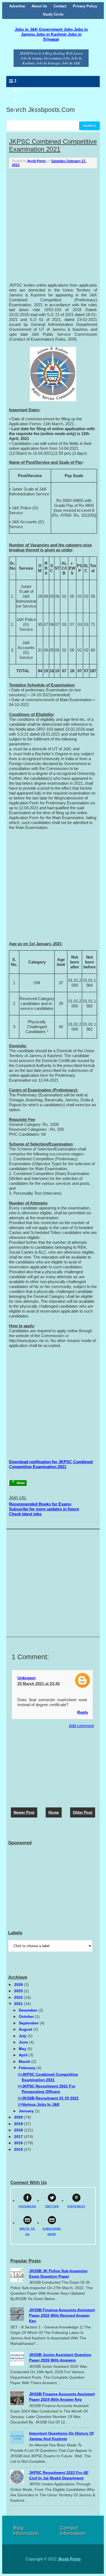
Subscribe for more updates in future (44, 1509)
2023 (19, 1991)
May (23, 2049)
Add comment (81, 1726)
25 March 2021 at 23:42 (39, 1683)
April (24, 2055)
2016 (19, 2143)
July (23, 2036)
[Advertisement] (53, 224)
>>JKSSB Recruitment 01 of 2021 (48, 2098)
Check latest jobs (25, 1514)
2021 (19, 2004)
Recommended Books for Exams (40, 1504)
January (27, 2111)
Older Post (83, 1812)
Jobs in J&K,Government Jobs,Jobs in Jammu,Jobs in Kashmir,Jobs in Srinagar (51, 34)
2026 (19, 1985)
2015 (19, 2149)
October (27, 2016)
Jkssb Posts (69, 2559)
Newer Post (24, 1812)
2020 (19, 2117)
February (28, 2068)
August (26, 2029)
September (29, 2023)
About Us (39, 6)
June (24, 2042)
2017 (19, 2137)
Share (20, 1483)
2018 (19, 2130)
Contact (60, 6)
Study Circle (53, 14)
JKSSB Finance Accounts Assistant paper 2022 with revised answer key (62, 2315)
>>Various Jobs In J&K (39, 2104)
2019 (19, 2124)
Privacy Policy (85, 6)
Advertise (17, 6)
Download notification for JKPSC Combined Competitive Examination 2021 (51, 1464)
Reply (83, 1712)
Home (54, 1812)
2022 (19, 1997)
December (29, 2010)
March (25, 2062)
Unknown (26, 1678)
